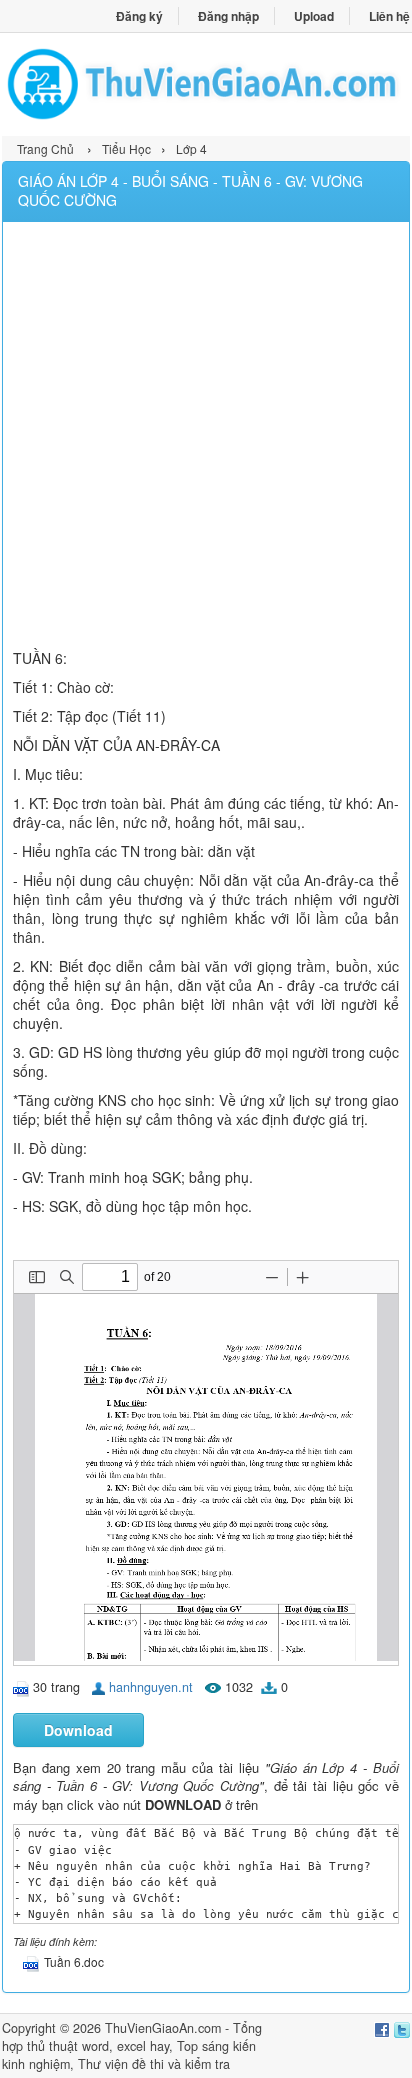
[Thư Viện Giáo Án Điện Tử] (206, 84)
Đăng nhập (228, 16)
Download (78, 1730)
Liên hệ (389, 16)
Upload (314, 16)
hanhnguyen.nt (151, 1687)
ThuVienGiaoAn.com (163, 2028)
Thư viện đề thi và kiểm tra (154, 2064)
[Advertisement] (206, 438)
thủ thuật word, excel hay (98, 2046)
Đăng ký (139, 16)
